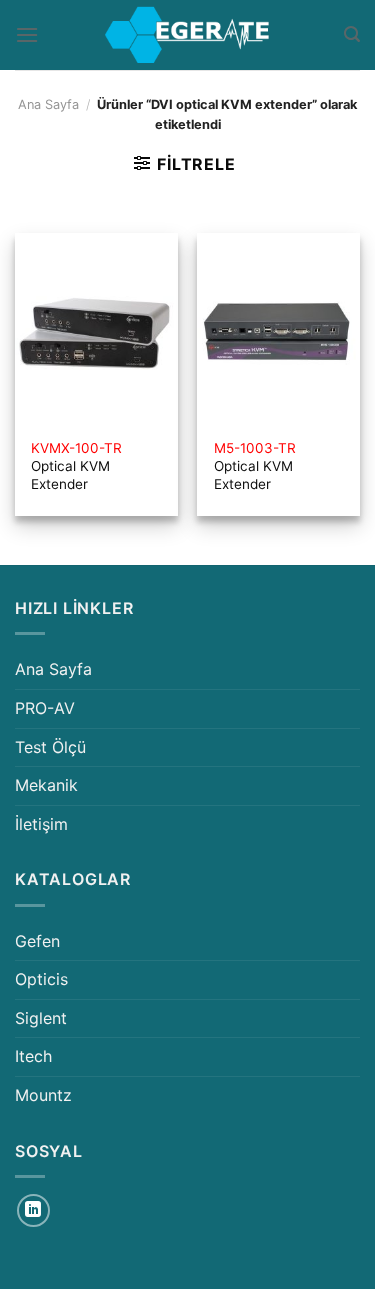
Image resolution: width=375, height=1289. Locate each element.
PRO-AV (45, 708)
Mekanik (46, 785)
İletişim (41, 824)
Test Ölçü (50, 747)
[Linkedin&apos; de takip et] (33, 1210)
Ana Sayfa (48, 104)
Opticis (41, 979)
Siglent (41, 1018)
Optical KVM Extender (76, 465)
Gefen (37, 941)
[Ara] (352, 34)
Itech (33, 1056)
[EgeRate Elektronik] (188, 35)
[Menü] (27, 34)
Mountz (43, 1095)
